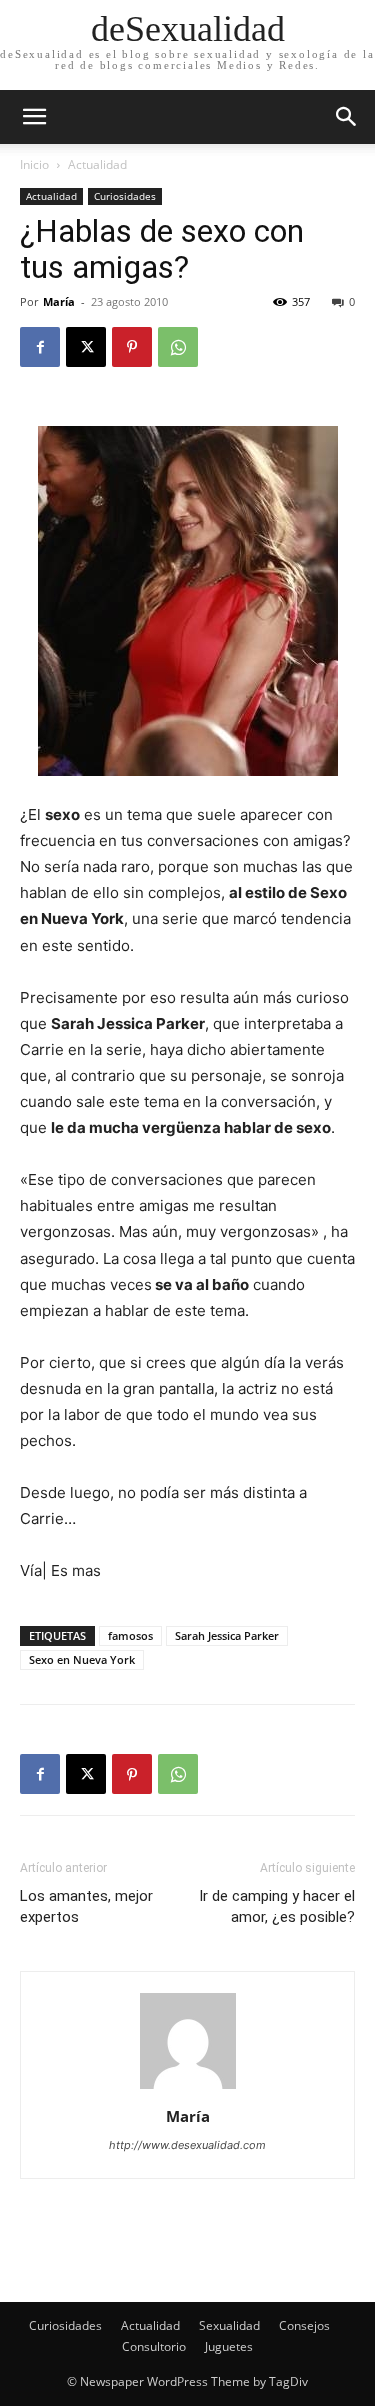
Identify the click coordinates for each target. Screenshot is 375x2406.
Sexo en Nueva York (82, 1659)
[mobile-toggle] (34, 117)
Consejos (304, 2325)
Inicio (34, 164)
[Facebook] (40, 347)
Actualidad (97, 164)
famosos (130, 1635)
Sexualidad (229, 2325)
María (59, 301)
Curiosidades (125, 196)
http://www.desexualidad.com (187, 2145)
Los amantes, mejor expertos (86, 1906)
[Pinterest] (132, 347)
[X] (86, 347)
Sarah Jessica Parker (227, 1635)
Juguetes (229, 2346)
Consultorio (154, 2346)
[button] (347, 117)
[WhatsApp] (178, 347)
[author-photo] (188, 2088)
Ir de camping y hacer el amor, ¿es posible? (277, 1906)
